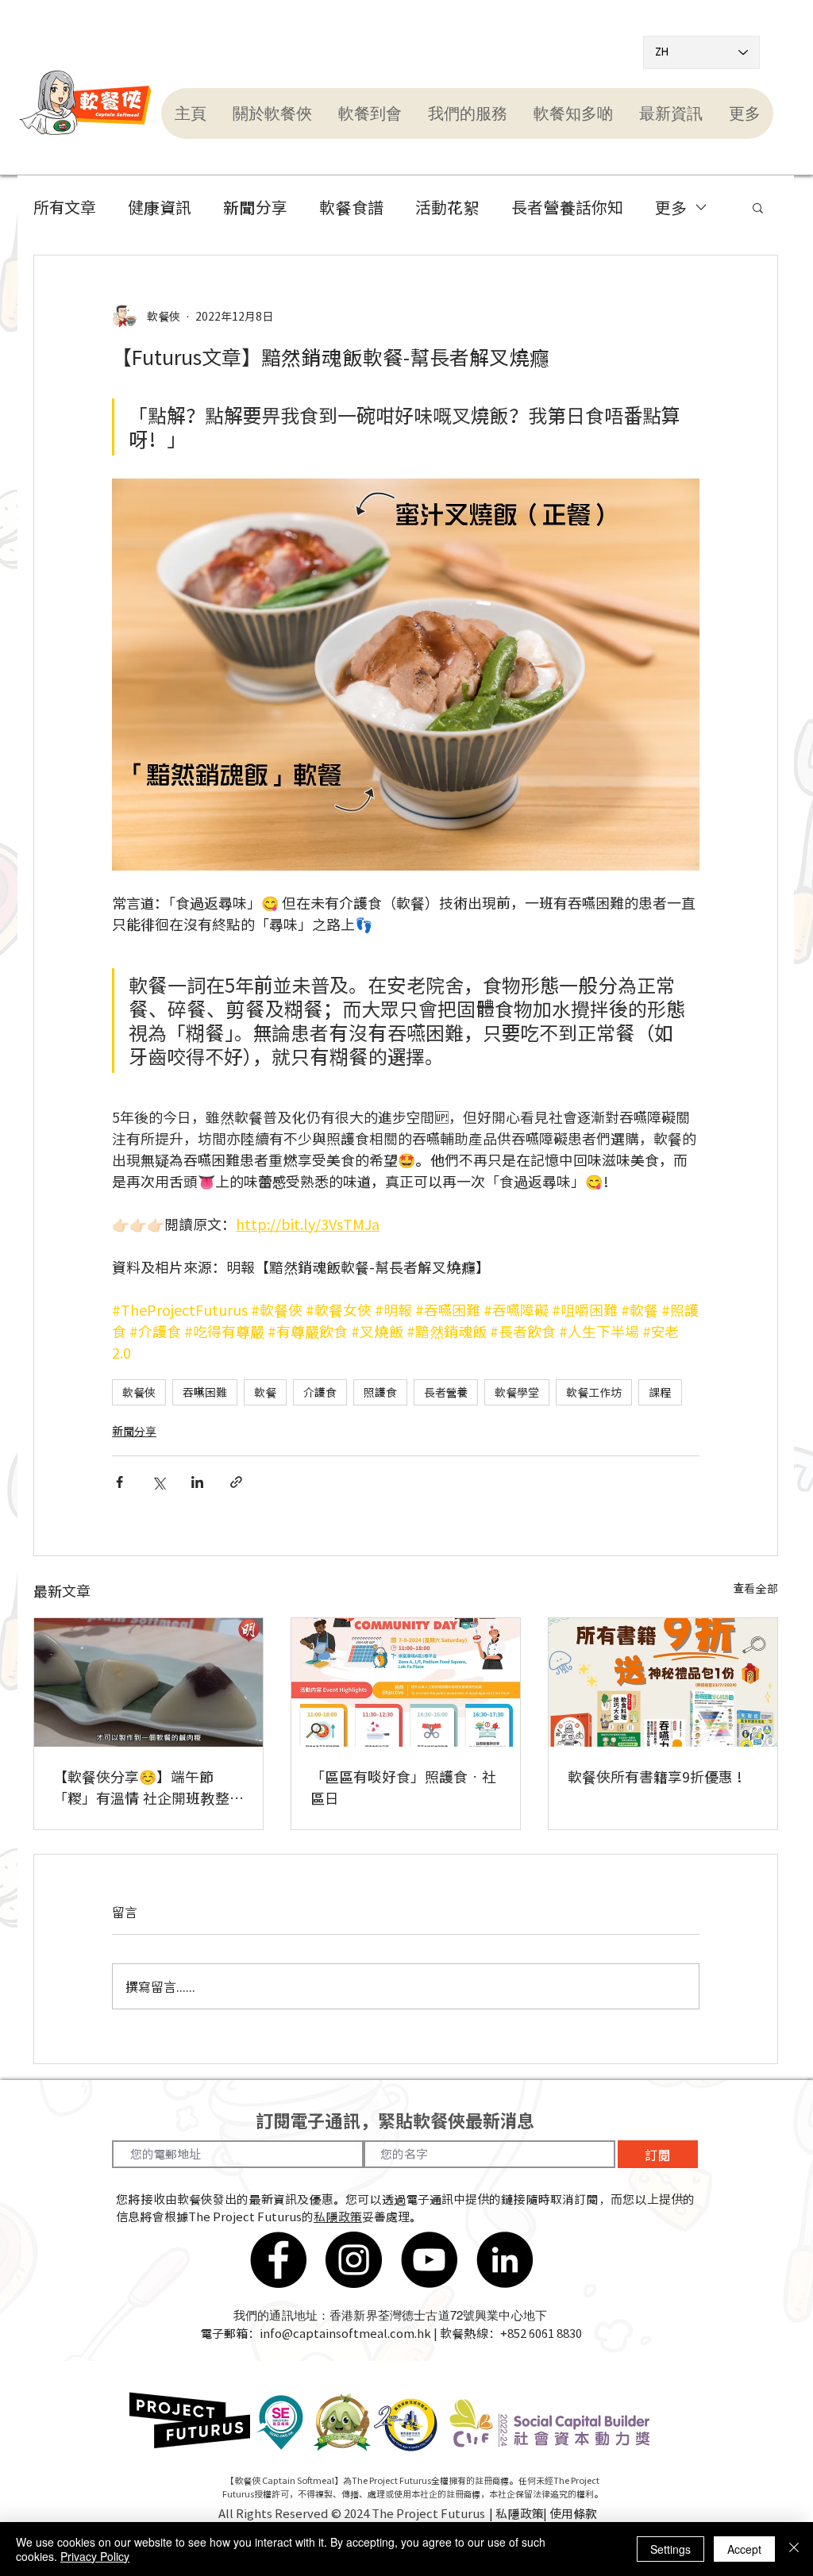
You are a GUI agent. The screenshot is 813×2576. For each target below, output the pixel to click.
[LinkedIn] (505, 2260)
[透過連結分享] (236, 1482)
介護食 (320, 1392)
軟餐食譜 (351, 207)
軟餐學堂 (517, 1392)
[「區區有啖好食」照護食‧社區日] (406, 1682)
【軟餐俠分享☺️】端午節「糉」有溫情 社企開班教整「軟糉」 (141, 1787)
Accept (744, 2549)
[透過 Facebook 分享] (119, 1482)
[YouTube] (429, 2260)
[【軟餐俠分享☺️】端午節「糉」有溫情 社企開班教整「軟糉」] (148, 1682)
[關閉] (794, 2549)
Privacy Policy (95, 2556)
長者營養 (446, 1392)
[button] (272, 113)
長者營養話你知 (567, 207)
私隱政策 (338, 2217)
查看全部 (756, 1588)
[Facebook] (278, 2260)
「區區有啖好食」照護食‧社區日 (403, 1787)
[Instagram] (354, 2260)
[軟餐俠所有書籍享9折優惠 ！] (663, 1682)
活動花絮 (447, 207)
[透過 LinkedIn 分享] (197, 1482)
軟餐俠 (139, 1392)
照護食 (380, 1392)
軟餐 (265, 1392)
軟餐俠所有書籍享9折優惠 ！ (659, 1776)
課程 (660, 1392)
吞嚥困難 (205, 1392)
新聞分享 (255, 207)
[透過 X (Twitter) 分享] (158, 1482)
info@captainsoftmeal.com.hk (345, 2333)
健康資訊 (160, 207)
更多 (671, 207)
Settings (670, 2549)
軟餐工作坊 (594, 1392)
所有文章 (65, 207)
